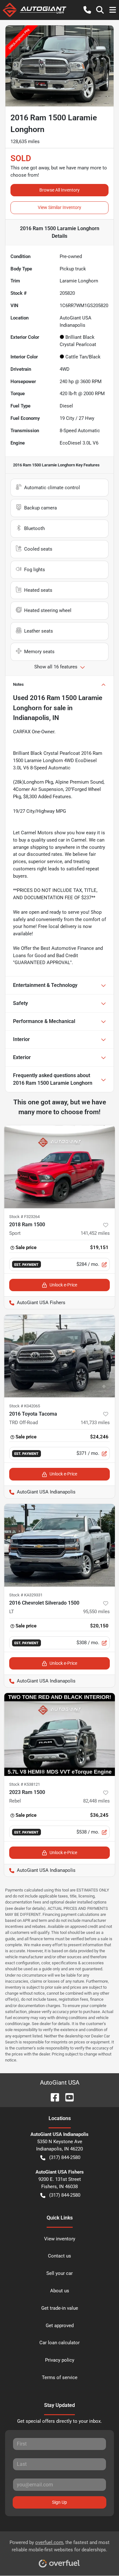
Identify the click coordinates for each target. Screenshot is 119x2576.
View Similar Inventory (60, 207)
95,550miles (96, 1612)
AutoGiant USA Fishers (35, 1303)
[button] (87, 10)
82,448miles (96, 1801)
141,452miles (95, 1233)
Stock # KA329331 (26, 1595)
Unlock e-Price (63, 1285)
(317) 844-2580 (65, 2157)
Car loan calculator (60, 2343)
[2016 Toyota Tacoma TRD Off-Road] (60, 1356)
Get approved (60, 2326)
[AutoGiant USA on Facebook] (52, 2097)
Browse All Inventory (60, 190)
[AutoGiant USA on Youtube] (67, 2097)
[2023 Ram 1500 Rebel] (60, 1734)
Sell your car (60, 2273)
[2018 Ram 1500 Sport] (60, 1167)
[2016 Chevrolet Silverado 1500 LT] (60, 1545)
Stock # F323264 (24, 1217)
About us (60, 2291)
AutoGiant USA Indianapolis (40, 1492)
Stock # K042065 (25, 1406)
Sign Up (60, 2502)
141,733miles (95, 1423)
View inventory (60, 2239)
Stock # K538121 (25, 1784)
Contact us (60, 2256)
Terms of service (60, 2377)
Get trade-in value (60, 2308)
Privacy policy (60, 2360)
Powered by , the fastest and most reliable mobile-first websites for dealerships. (60, 2546)
